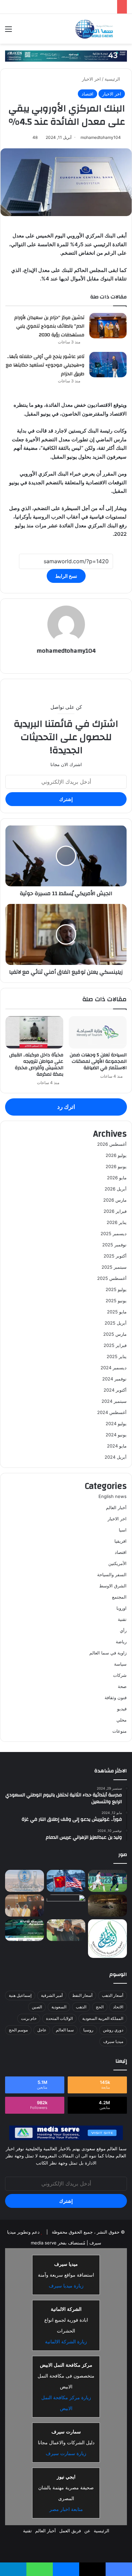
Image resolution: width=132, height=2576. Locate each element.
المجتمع (119, 1597)
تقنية (122, 1619)
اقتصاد (87, 94)
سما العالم (65, 2030)
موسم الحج (18, 2030)
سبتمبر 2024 (114, 1401)
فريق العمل (70, 2531)
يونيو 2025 (116, 1301)
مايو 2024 (117, 1446)
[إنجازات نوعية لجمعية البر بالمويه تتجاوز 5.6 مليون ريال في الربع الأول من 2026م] (107, 1938)
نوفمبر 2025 (114, 1245)
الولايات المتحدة (59, 2018)
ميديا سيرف (113, 2041)
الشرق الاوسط (113, 1586)
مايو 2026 (117, 1178)
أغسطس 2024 (112, 1412)
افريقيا (120, 1541)
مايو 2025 (117, 1312)
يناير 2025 (117, 1356)
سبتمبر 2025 (114, 1267)
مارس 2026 (115, 1200)
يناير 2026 (117, 1222)
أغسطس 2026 (112, 1144)
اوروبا (122, 1608)
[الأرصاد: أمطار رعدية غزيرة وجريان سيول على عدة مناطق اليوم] (25, 1881)
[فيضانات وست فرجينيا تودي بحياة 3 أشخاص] (107, 1906)
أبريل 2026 (116, 1189)
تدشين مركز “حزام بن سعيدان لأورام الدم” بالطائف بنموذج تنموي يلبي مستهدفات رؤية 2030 (49, 326)
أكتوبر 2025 (115, 1256)
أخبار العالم (116, 1507)
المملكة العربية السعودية (103, 2018)
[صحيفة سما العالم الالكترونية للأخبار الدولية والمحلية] (94, 29)
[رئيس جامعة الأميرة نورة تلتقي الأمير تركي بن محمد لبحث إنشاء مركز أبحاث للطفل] (25, 1906)
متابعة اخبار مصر (66, 2509)
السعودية (59, 2007)
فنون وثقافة (116, 1697)
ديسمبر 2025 (114, 1233)
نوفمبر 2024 (114, 1379)
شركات (120, 1675)
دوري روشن (113, 2030)
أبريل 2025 (116, 1323)
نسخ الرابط (66, 576)
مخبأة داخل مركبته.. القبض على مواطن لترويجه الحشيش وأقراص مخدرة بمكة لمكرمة (36, 1065)
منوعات (119, 1731)
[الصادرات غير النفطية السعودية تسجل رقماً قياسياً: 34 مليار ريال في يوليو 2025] (66, 1906)
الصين (37, 2007)
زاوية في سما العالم (108, 1653)
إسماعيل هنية (20, 1995)
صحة (122, 1686)
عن (87, 2531)
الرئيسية (113, 79)
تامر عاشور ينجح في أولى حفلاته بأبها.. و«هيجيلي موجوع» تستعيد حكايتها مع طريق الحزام (45, 365)
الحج (100, 2007)
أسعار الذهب (113, 1995)
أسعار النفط (82, 1995)
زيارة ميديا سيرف (66, 2286)
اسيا (123, 1530)
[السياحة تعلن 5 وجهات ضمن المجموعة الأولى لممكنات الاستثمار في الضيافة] (98, 1032)
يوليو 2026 (116, 1155)
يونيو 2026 (116, 1166)
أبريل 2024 (116, 1457)
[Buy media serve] (66, 56)
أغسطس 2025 (112, 1278)
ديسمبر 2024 (114, 1368)
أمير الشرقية (52, 1995)
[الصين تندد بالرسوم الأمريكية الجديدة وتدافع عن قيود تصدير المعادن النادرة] (66, 1881)
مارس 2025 (115, 1334)
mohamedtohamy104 (101, 137)
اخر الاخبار (91, 79)
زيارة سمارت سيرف (66, 2453)
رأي (123, 1630)
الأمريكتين (117, 1563)
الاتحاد (118, 2007)
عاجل (42, 2030)
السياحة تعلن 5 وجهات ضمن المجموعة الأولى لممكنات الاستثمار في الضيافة (98, 1061)
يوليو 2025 (116, 1289)
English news (113, 1496)
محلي (122, 1720)
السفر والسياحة (112, 1575)
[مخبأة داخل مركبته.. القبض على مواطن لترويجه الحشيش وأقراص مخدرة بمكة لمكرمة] (34, 1032)
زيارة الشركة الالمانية (66, 2342)
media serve (44, 2243)
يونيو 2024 (116, 1435)
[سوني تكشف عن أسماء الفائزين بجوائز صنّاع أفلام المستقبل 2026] (66, 1930)
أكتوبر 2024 (115, 1390)
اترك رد (66, 1107)
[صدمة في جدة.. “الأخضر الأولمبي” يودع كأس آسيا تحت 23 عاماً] (107, 1881)
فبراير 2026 (115, 1211)
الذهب (81, 2007)
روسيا (88, 2030)
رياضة (121, 1642)
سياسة (120, 1664)
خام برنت (29, 2018)
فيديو (122, 1709)
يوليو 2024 (116, 1423)
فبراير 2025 (115, 1345)
